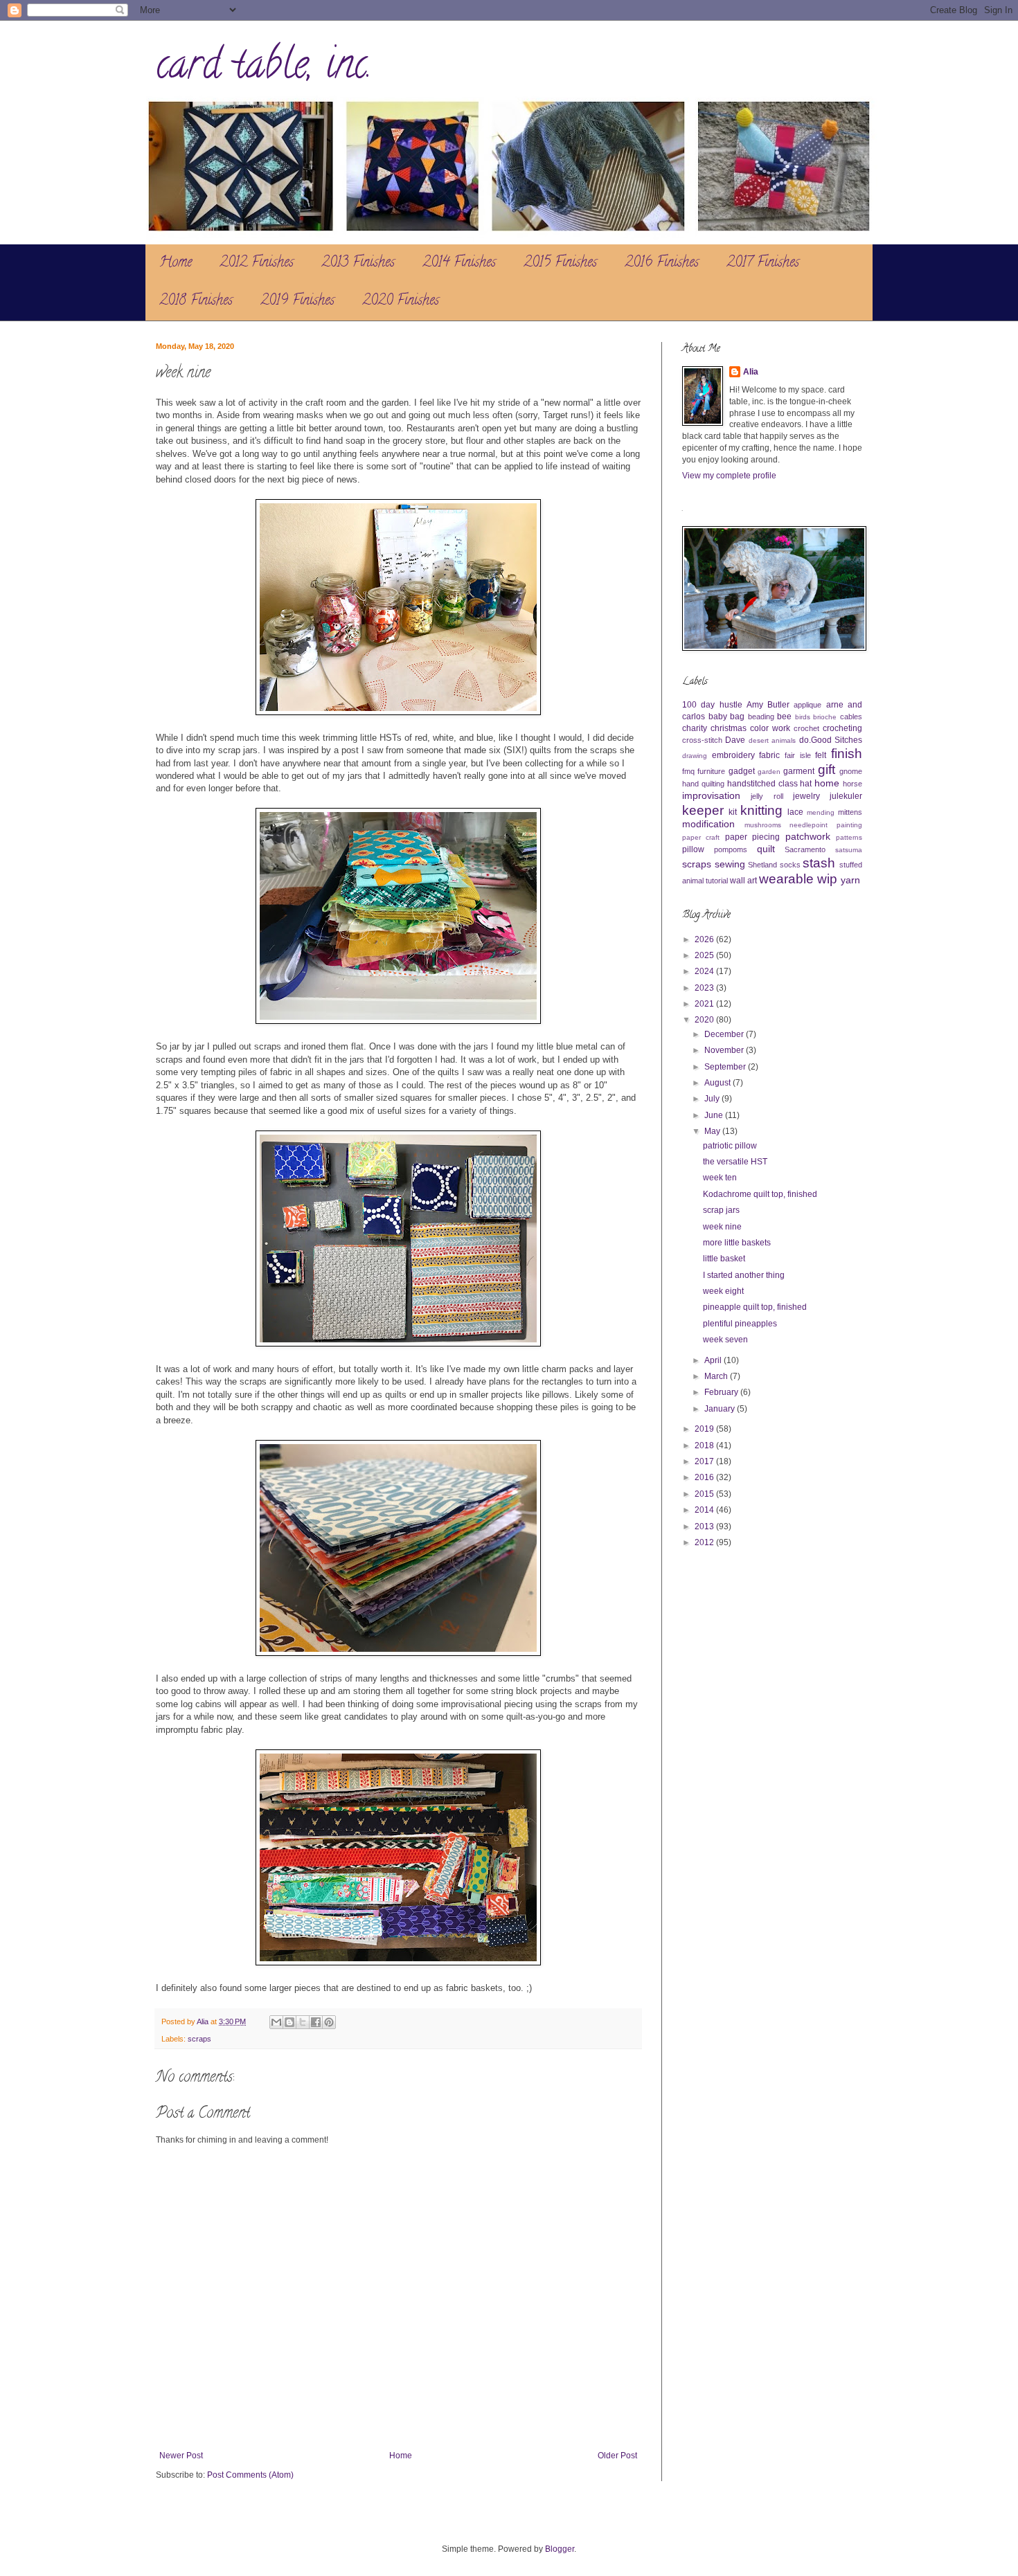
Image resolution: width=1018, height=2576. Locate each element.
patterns (849, 837)
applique (807, 705)
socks (790, 865)
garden (769, 772)
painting (849, 825)
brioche (825, 717)
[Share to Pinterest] (329, 2022)
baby (718, 717)
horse (852, 784)
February (722, 1392)
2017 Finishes (763, 263)
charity (695, 728)
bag (737, 717)
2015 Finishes (560, 263)
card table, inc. (264, 69)
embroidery (733, 755)
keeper (703, 810)
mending (821, 812)
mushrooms (763, 825)
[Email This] (276, 2022)
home (827, 783)
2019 (705, 1429)
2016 (705, 1477)
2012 (705, 1542)
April (714, 1360)
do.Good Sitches (831, 740)
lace (795, 812)
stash (819, 863)
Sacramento (805, 849)
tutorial (717, 881)
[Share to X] (303, 2022)
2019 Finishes (297, 301)
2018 (705, 1445)
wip (827, 879)
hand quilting (703, 784)
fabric (769, 755)
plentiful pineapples (740, 1324)
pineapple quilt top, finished (755, 1307)
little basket (724, 1259)
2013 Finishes (358, 263)
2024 (705, 971)
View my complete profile (729, 476)
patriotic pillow (730, 1146)
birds (803, 717)
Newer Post (181, 2456)
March (717, 1376)
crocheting (842, 728)
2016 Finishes (662, 263)
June (715, 1115)
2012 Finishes (257, 263)
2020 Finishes (401, 301)
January (721, 1409)
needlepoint (809, 825)
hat (806, 784)
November (725, 1050)
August (718, 1083)
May (713, 1131)
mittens (850, 812)
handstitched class (762, 784)
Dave (735, 740)
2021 (705, 1004)
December (725, 1034)
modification (708, 824)
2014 (705, 1510)
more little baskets (737, 1243)
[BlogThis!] (289, 2022)
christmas (729, 728)
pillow (693, 849)
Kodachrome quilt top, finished (760, 1194)
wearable (786, 879)
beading (761, 717)
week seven (725, 1340)
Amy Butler (768, 705)
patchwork (808, 836)
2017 (705, 1461)
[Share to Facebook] (316, 2022)
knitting (761, 810)
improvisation (711, 795)
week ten (720, 1178)
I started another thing (744, 1275)
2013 (705, 1526)
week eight (723, 1291)
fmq (688, 771)
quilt (766, 849)
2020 (705, 1020)
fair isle (798, 755)
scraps (199, 2039)
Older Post (617, 2456)
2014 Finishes (459, 263)
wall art (743, 881)
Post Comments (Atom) (250, 2475)
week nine (722, 1227)
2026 (705, 939)
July (713, 1099)
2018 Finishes (196, 301)
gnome (851, 771)
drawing (695, 756)
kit (733, 812)
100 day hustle (712, 705)
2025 (705, 955)
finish (847, 754)
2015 (705, 1494)
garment (799, 771)
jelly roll (767, 796)
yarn (850, 880)
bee (784, 717)
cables (851, 717)
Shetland (762, 865)
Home (176, 263)
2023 (705, 988)
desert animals (772, 740)
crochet (806, 728)
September (726, 1067)
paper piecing (752, 837)
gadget (742, 771)
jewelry (806, 796)
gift (827, 769)
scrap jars (721, 1210)
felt (821, 755)
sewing (730, 864)
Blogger (560, 2549)
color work (770, 728)
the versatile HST (735, 1162)
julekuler (846, 796)
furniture (711, 771)
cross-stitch (702, 740)
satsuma (849, 850)
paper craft (701, 837)
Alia (751, 372)
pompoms (731, 849)
